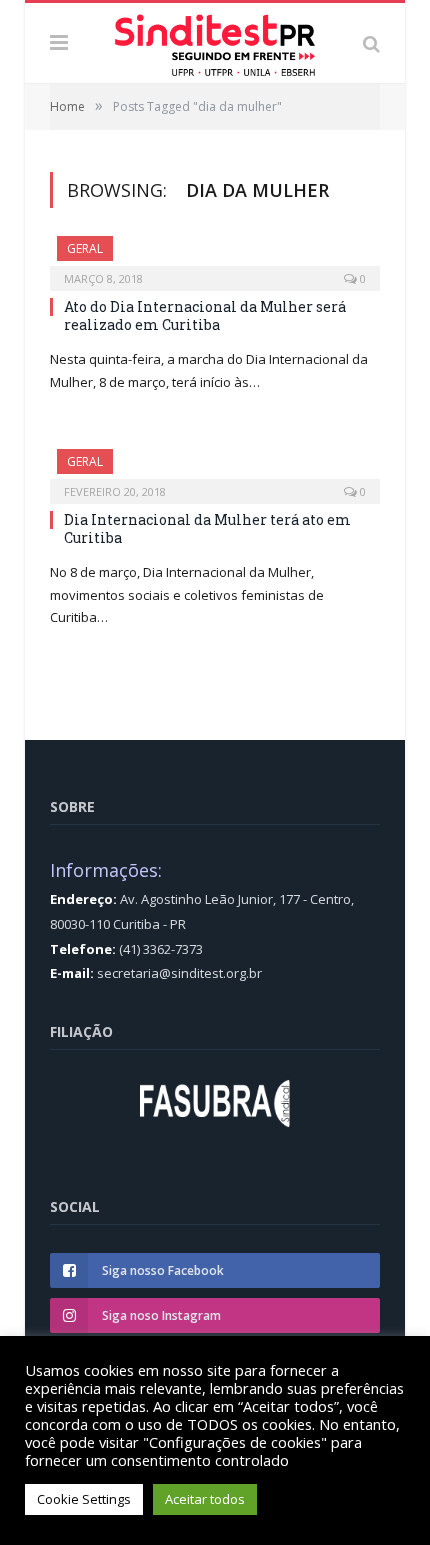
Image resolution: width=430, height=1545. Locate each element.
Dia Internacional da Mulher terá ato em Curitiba (207, 528)
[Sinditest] (215, 40)
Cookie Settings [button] (84, 1499)
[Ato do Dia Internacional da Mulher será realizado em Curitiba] (215, 257)
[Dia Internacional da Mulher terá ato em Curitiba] (215, 470)
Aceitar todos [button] (205, 1499)
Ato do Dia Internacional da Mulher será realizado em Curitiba (205, 315)
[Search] (371, 43)
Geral (85, 248)
